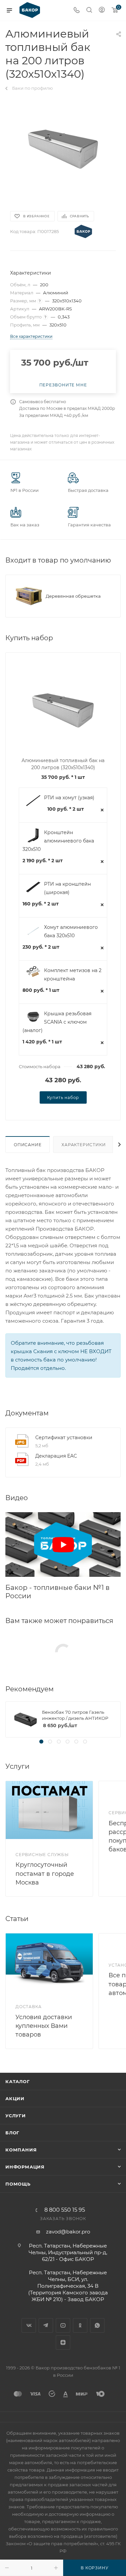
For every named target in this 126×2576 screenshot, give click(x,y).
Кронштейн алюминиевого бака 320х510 (58, 841)
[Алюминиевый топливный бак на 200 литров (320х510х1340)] (63, 148)
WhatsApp (97, 2325)
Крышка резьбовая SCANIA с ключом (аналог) (57, 1022)
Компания (21, 2150)
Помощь (18, 2184)
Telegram (46, 2325)
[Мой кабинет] (102, 11)
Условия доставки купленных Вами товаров (44, 2026)
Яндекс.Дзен (63, 2342)
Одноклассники (80, 2325)
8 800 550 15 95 (65, 2210)
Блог (12, 2133)
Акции (15, 2099)
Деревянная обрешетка (73, 596)
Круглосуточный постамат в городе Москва (45, 1873)
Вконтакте (29, 2325)
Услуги (16, 2116)
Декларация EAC (56, 1456)
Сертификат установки (64, 1438)
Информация (25, 2167)
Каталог (18, 2081)
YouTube (63, 2325)
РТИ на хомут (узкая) (69, 798)
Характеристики (83, 1145)
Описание (28, 1145)
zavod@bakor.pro (68, 2232)
